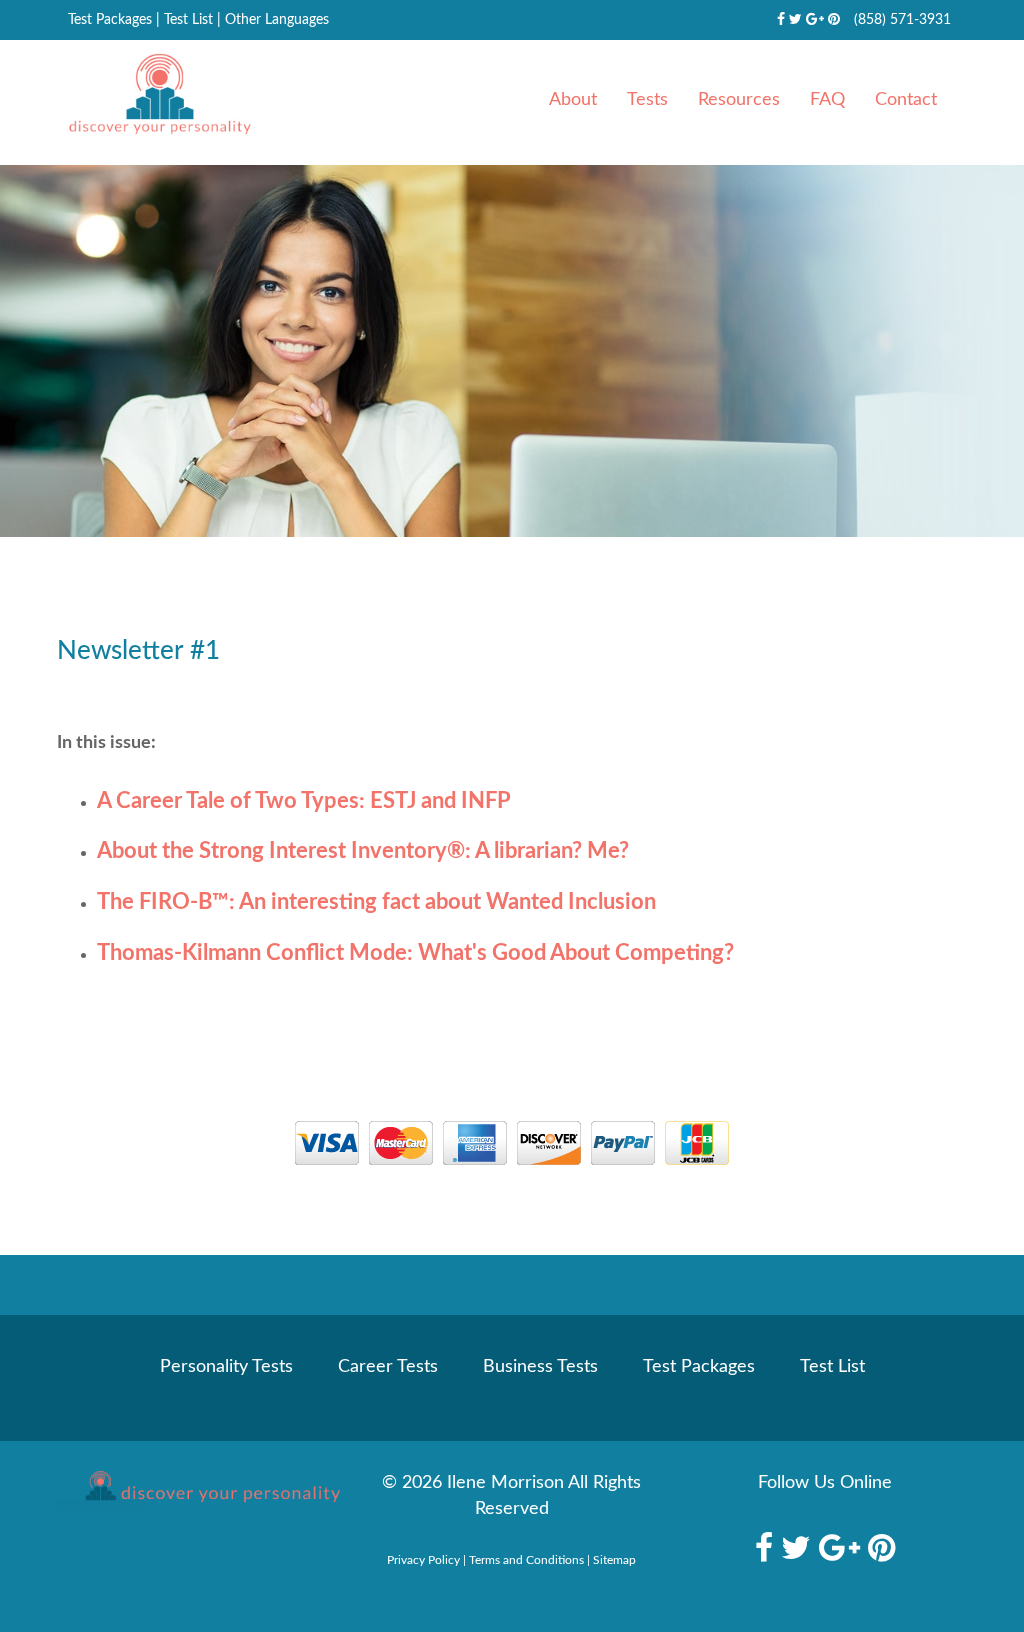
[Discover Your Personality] (198, 1491)
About (573, 100)
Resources (739, 100)
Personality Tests (226, 1367)
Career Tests (388, 1367)
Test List (188, 20)
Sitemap (614, 1560)
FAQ (827, 100)
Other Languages (277, 20)
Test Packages (110, 20)
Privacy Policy (423, 1560)
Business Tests (540, 1367)
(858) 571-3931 (902, 20)
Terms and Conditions (526, 1560)
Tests (647, 100)
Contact (906, 100)
